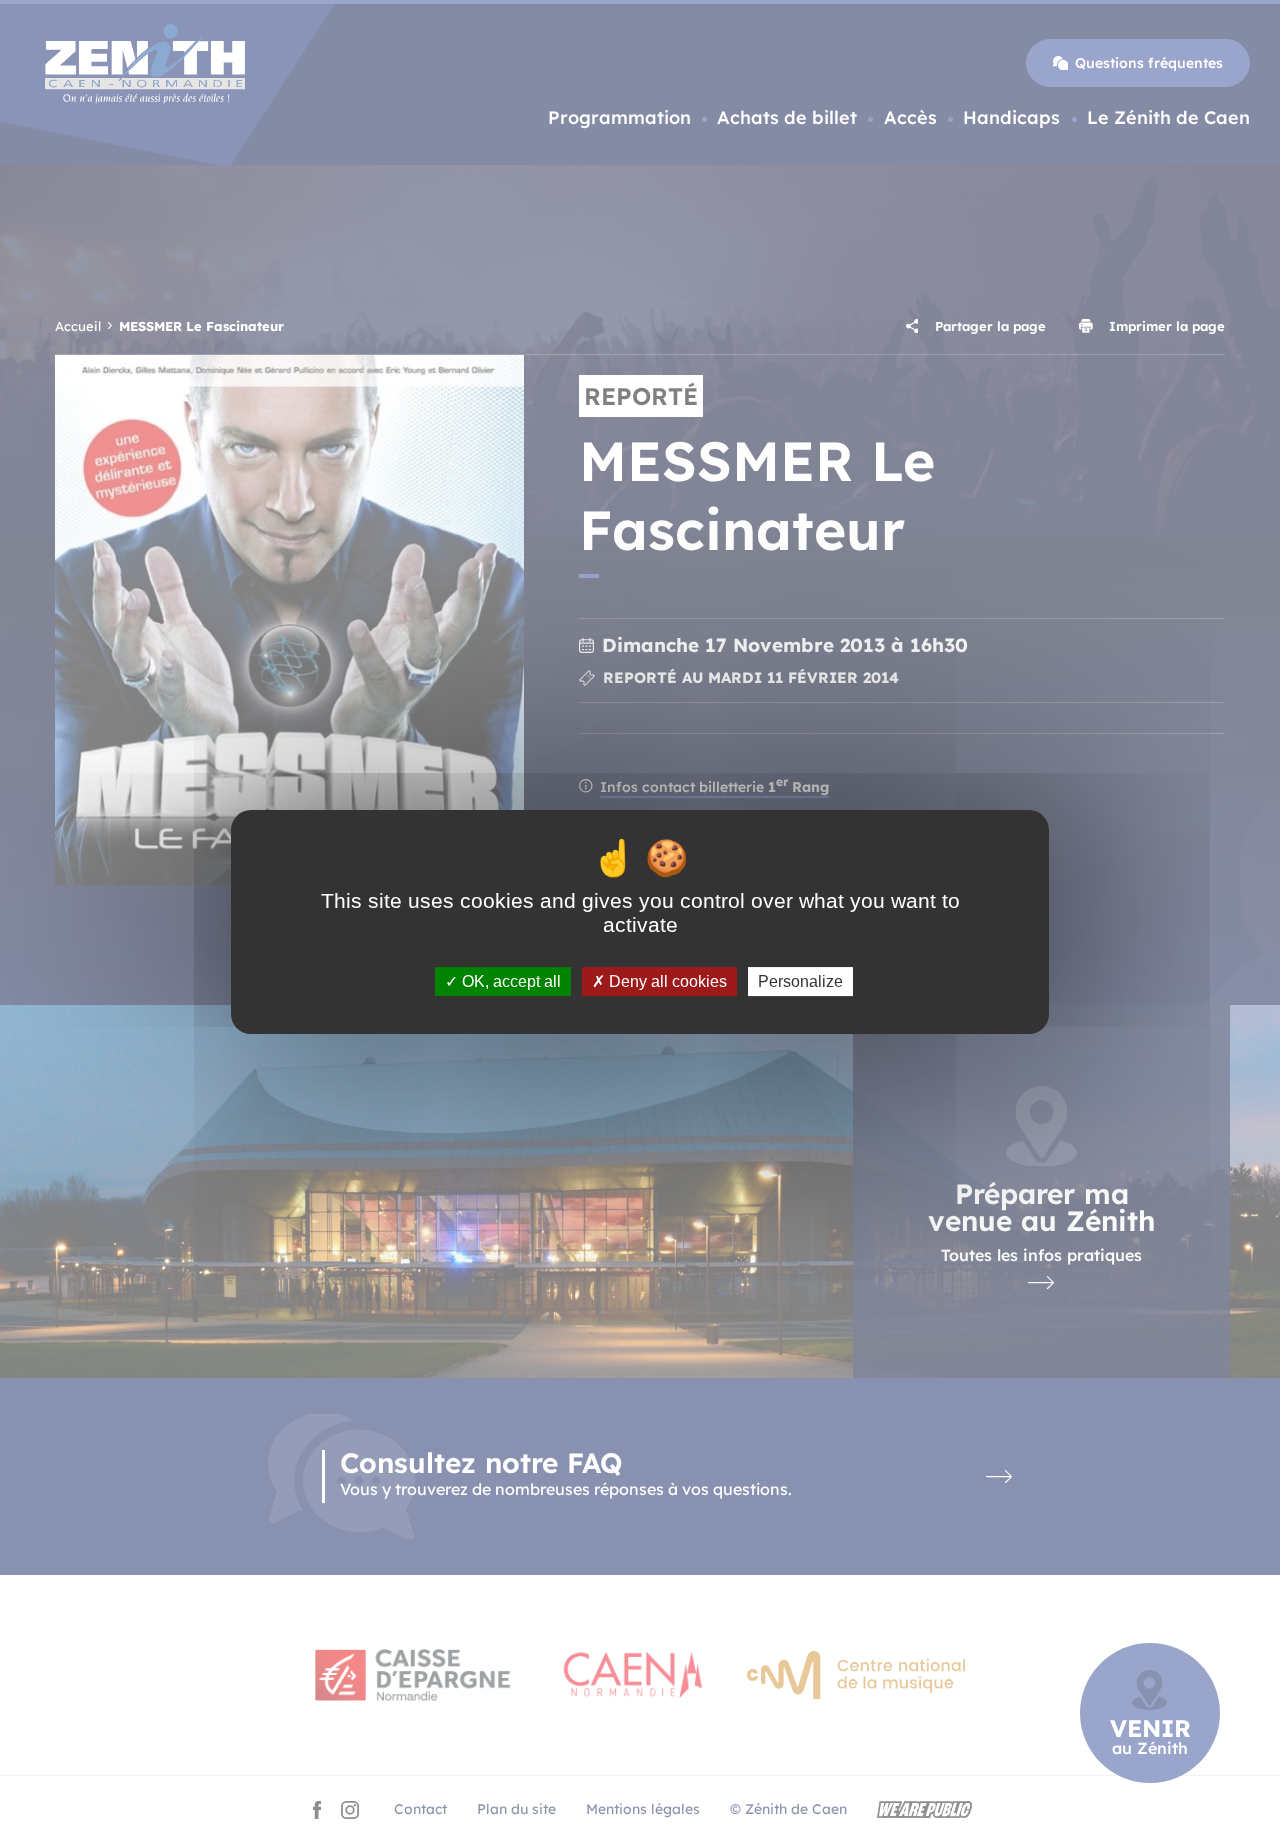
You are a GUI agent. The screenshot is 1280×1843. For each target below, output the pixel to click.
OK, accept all (509, 980)
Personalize (800, 980)
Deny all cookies (666, 980)
